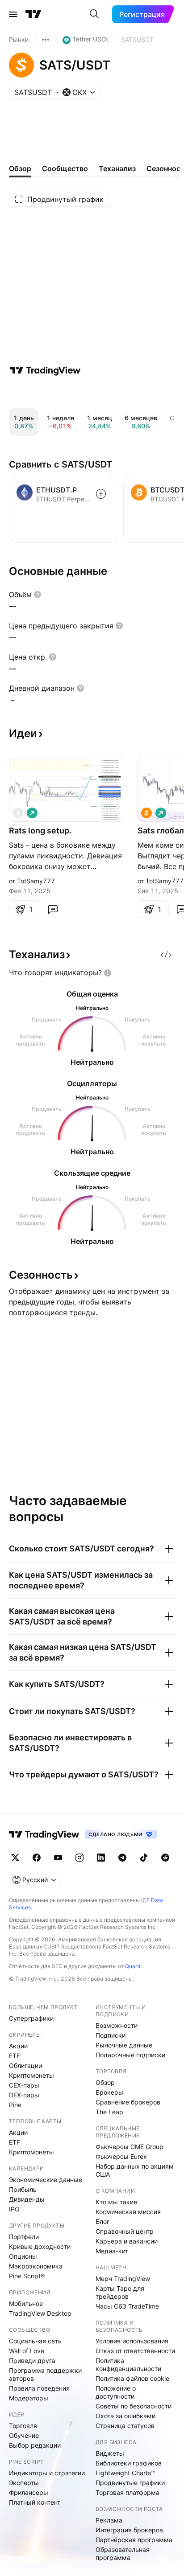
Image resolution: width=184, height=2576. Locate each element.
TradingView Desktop (40, 2313)
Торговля (23, 2426)
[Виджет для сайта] (166, 955)
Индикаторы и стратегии (47, 2473)
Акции (18, 2046)
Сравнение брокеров (128, 2102)
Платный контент (35, 2502)
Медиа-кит (112, 2251)
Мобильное (26, 2303)
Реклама (109, 2520)
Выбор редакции (35, 2445)
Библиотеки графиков (129, 2463)
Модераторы (29, 2398)
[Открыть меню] (13, 14)
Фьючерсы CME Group (130, 2147)
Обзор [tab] (20, 168)
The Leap (109, 2112)
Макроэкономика (36, 2266)
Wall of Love (27, 2351)
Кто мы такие (116, 2202)
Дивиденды (27, 2199)
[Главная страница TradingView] (33, 14)
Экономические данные (46, 2180)
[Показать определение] (38, 595)
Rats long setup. (40, 831)
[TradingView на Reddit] (165, 1858)
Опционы (23, 2256)
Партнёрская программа (134, 2540)
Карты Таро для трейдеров (120, 2292)
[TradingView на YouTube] (58, 1858)
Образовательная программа (123, 2553)
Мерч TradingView (123, 2279)
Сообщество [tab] (65, 168)
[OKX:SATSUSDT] (146, 813)
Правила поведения (39, 2388)
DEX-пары (24, 2095)
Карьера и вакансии (127, 2241)
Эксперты (24, 2483)
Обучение (24, 2435)
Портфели (24, 2237)
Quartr (133, 1966)
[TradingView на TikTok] (144, 1858)
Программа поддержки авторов (45, 2374)
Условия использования (132, 2341)
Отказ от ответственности (135, 2351)
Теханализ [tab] (117, 168)
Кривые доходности (40, 2246)
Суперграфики (31, 2018)
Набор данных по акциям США (135, 2170)
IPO (14, 2209)
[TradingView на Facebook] (37, 1858)
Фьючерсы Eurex (121, 2156)
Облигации (25, 2065)
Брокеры (109, 2092)
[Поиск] (94, 14)
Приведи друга (32, 2361)
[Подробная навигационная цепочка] (46, 40)
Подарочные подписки (130, 2055)
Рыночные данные (124, 2045)
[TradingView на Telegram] (122, 1858)
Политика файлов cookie (132, 2378)
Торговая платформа (128, 2492)
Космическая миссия (128, 2212)
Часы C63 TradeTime (127, 2306)
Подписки (111, 2035)
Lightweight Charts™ (125, 2473)
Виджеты (110, 2453)
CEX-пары (24, 2085)
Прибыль (23, 2189)
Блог (102, 2221)
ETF (15, 2056)
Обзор (105, 2082)
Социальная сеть (35, 2341)
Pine (15, 2105)
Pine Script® (27, 2276)
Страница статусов (125, 2426)
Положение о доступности (116, 2392)
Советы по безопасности (134, 2406)
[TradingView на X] (15, 1858)
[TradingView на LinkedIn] (101, 1858)
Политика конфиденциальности (128, 2365)
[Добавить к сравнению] (101, 494)
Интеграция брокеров (129, 2530)
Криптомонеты (31, 2075)
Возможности (117, 2025)
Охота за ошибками (125, 2416)
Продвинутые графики (130, 2483)
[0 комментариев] (53, 909)
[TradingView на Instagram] (79, 1858)
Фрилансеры (29, 2492)
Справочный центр (125, 2231)
